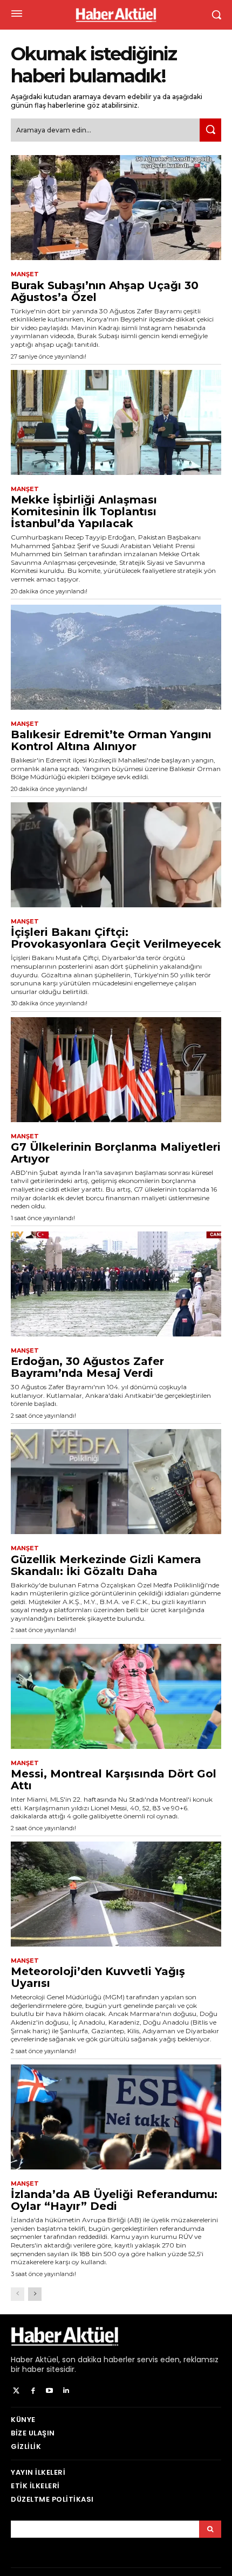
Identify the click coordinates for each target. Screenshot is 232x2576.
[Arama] (210, 2529)
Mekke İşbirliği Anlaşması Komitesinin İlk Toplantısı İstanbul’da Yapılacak (84, 512)
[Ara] (210, 130)
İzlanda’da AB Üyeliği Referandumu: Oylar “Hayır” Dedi (114, 2200)
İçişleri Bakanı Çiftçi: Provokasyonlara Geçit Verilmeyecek (116, 938)
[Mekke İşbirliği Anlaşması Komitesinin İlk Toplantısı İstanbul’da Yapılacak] (116, 422)
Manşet (25, 274)
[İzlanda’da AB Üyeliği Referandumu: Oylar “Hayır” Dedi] (116, 2117)
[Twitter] (16, 2391)
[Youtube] (50, 2391)
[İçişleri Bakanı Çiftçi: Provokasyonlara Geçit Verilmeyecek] (116, 855)
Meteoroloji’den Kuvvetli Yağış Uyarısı (98, 1977)
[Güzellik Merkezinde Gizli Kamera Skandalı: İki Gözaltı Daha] (116, 1482)
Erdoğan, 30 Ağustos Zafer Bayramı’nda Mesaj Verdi (87, 1367)
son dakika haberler (98, 2360)
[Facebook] (33, 2391)
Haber (22, 2360)
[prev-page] (18, 2294)
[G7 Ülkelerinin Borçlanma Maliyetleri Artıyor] (116, 1070)
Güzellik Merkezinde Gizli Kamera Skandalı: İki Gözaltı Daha (106, 1565)
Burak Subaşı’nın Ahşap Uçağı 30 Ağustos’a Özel (105, 291)
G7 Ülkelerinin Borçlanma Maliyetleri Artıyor (116, 1153)
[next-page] (35, 2294)
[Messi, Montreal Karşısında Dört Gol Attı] (116, 1696)
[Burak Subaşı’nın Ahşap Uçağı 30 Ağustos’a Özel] (116, 208)
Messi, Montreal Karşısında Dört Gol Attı (114, 1780)
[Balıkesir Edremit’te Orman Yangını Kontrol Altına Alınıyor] (116, 657)
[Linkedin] (66, 2391)
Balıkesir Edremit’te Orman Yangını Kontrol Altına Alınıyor (111, 740)
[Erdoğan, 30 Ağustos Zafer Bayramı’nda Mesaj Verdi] (116, 1284)
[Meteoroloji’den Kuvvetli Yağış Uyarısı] (116, 1894)
